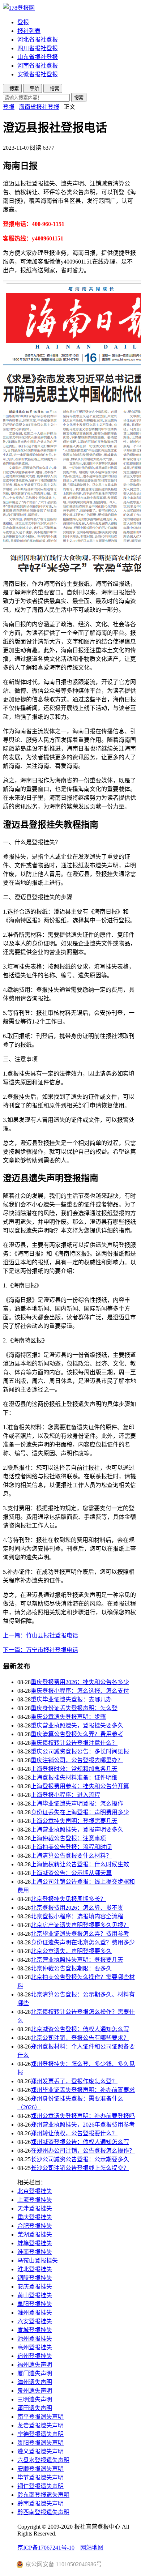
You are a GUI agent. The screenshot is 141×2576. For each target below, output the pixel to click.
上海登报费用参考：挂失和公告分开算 (80, 1786)
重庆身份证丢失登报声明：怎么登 (74, 1708)
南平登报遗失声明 (40, 2417)
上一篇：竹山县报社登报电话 (40, 1635)
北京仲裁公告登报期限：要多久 (71, 1968)
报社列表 (29, 31)
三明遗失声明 (35, 2399)
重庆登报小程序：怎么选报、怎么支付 (80, 1691)
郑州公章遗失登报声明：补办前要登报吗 (83, 2116)
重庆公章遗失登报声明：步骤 (68, 1717)
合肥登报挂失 (35, 2226)
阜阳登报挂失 (35, 2304)
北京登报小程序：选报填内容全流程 (77, 1916)
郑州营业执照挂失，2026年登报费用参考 (83, 2125)
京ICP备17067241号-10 (46, 2548)
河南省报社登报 (38, 66)
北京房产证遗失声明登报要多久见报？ (80, 1925)
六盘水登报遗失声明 (43, 2460)
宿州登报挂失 (35, 2356)
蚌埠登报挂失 (35, 2243)
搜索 (79, 98)
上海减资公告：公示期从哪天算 (71, 1873)
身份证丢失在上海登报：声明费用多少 (80, 1812)
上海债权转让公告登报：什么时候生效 (80, 1864)
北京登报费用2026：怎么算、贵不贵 (77, 1908)
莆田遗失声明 (35, 2408)
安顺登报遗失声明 (40, 2469)
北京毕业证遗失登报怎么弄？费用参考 (80, 1934)
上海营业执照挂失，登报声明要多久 (77, 1830)
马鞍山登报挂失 (38, 2261)
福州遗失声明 (35, 2365)
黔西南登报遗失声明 (43, 2512)
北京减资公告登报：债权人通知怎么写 (80, 2029)
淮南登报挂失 (35, 2252)
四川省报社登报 (38, 48)
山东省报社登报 (38, 57)
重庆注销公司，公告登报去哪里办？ (77, 1760)
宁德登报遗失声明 (40, 2434)
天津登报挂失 (35, 2208)
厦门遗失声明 (35, 2373)
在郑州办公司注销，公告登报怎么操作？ (83, 2151)
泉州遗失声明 (35, 2391)
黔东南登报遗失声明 (43, 2495)
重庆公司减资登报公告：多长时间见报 (80, 1751)
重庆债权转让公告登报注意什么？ (74, 1743)
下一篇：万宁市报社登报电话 (40, 1650)
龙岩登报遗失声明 (40, 2425)
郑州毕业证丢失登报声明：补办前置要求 (83, 2090)
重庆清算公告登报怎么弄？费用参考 (77, 1734)
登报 (23, 22)
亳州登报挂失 (35, 2347)
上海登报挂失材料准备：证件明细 (74, 1778)
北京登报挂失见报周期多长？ (68, 1899)
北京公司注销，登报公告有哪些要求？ (80, 2038)
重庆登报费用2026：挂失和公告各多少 (80, 1682)
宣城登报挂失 (35, 2330)
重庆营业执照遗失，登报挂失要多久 (77, 1725)
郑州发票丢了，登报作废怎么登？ (74, 2081)
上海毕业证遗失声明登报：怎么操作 (77, 1804)
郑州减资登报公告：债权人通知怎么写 (80, 2142)
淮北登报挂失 (35, 2269)
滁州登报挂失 (35, 2313)
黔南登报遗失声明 (40, 2504)
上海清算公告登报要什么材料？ (71, 1856)
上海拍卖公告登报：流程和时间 (71, 1847)
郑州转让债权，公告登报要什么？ (74, 2133)
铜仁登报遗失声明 (40, 2486)
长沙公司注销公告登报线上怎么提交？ (80, 2168)
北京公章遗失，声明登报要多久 (71, 1951)
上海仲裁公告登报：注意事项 (68, 1838)
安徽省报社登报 (38, 74)
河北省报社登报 (38, 40)
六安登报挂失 (35, 2321)
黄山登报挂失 (35, 2295)
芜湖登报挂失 (35, 2235)
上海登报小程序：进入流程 (65, 1795)
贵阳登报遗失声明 (40, 2443)
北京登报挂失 (35, 2191)
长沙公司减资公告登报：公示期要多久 (80, 2159)
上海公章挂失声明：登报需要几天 (74, 1821)
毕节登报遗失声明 (40, 2477)
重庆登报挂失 (35, 2217)
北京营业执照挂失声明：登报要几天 (77, 1960)
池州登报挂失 (35, 2339)
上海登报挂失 (35, 2200)
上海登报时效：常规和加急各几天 (74, 1769)
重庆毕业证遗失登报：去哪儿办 (71, 1699)
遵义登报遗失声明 (40, 2451)
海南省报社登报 (39, 107)
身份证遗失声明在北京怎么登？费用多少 (83, 1942)
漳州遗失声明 (35, 2382)
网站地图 (92, 2548)
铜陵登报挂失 (35, 2278)
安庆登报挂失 (35, 2287)
